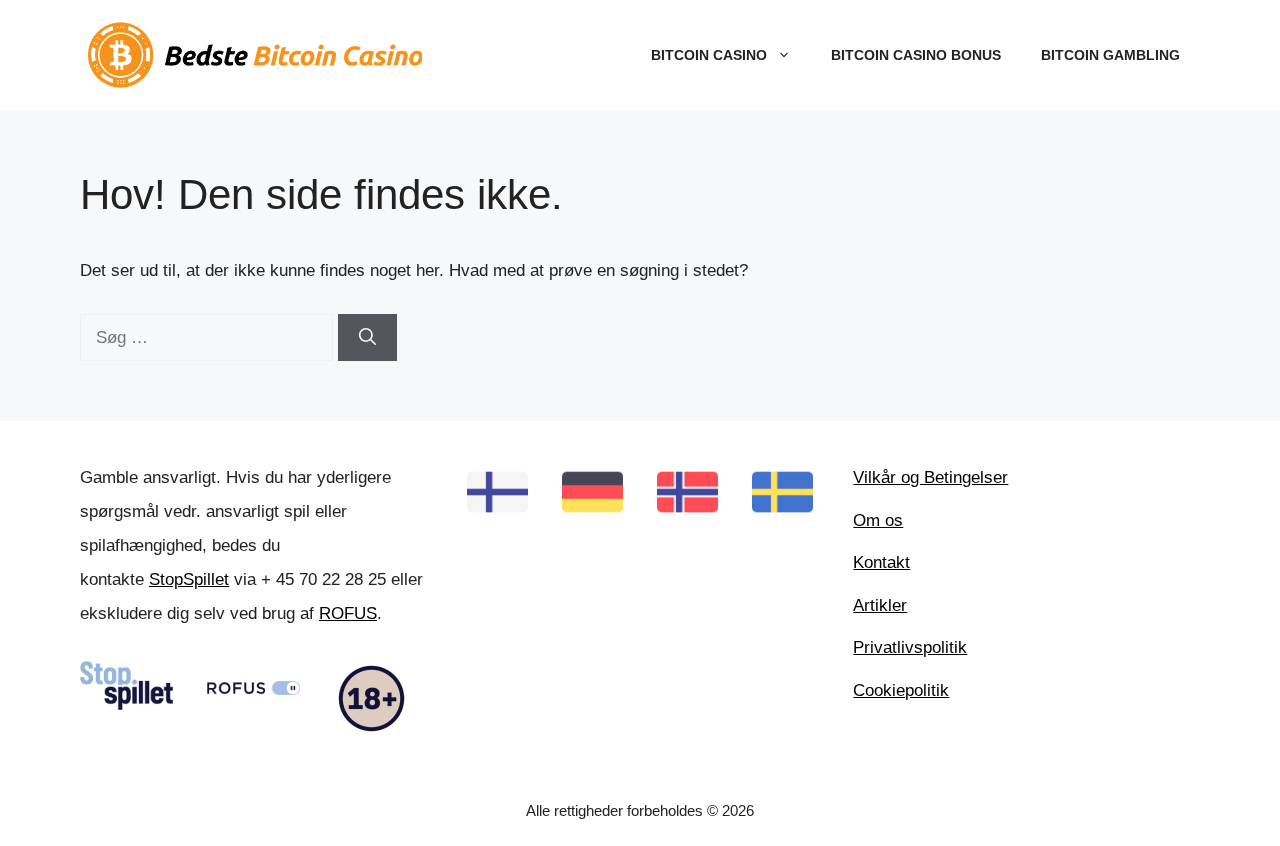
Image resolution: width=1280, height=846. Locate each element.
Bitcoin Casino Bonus (916, 55)
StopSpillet (189, 579)
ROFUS (348, 613)
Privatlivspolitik (910, 647)
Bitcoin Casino (709, 55)
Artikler (880, 605)
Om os (878, 520)
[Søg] (367, 338)
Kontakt (881, 562)
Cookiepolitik (901, 690)
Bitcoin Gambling (1110, 55)
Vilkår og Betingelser (930, 477)
